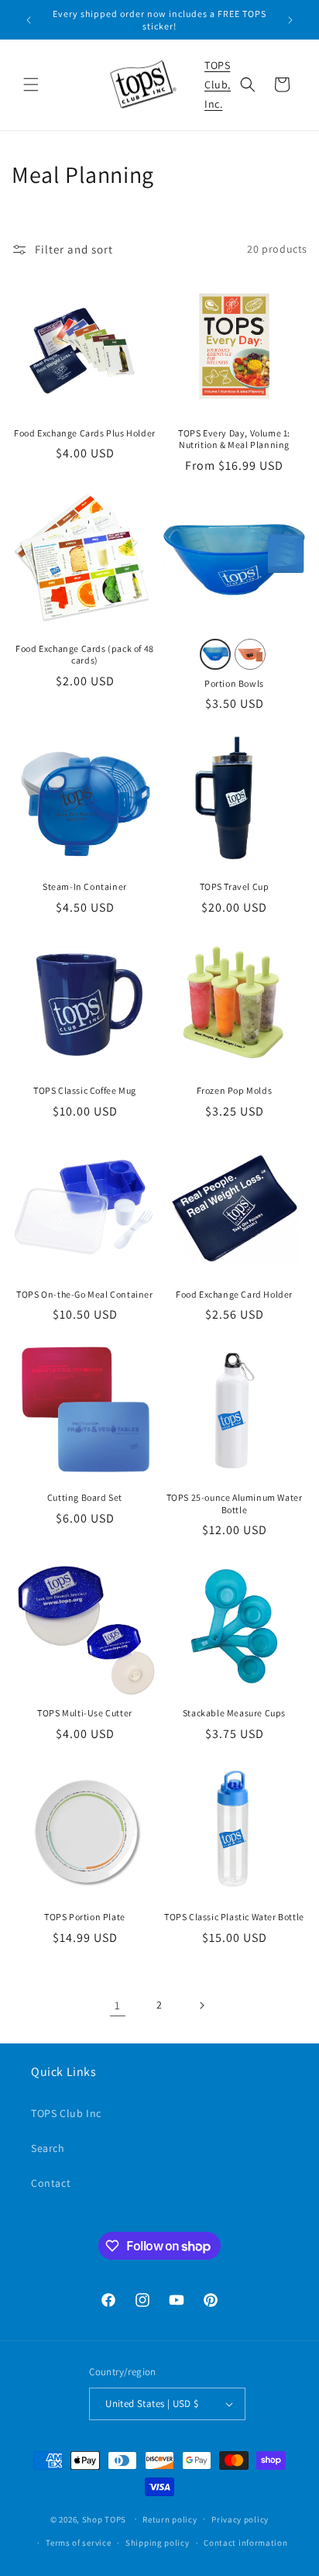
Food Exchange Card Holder (234, 1294)
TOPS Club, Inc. (218, 84)
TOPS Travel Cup (235, 886)
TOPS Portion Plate (85, 1917)
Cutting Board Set (85, 1497)
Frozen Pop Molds (235, 1090)
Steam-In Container (85, 886)
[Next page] (201, 2005)
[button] (31, 84)
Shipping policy (158, 2543)
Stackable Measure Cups (234, 1713)
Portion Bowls (234, 683)
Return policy (170, 2519)
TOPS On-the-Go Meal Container (84, 1294)
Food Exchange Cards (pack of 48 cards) (85, 655)
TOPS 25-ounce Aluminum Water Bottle (235, 1504)
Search (48, 2148)
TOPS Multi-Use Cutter (85, 1713)
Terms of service (78, 2543)
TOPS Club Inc (66, 2113)
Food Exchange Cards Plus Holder (85, 433)
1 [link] (118, 2005)
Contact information (245, 2543)
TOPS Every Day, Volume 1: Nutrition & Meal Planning (234, 439)
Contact (51, 2183)
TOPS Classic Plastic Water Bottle (234, 1917)
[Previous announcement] (29, 20)
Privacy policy (240, 2519)
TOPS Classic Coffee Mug (85, 1090)
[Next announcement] (290, 20)
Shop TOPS (104, 2519)
